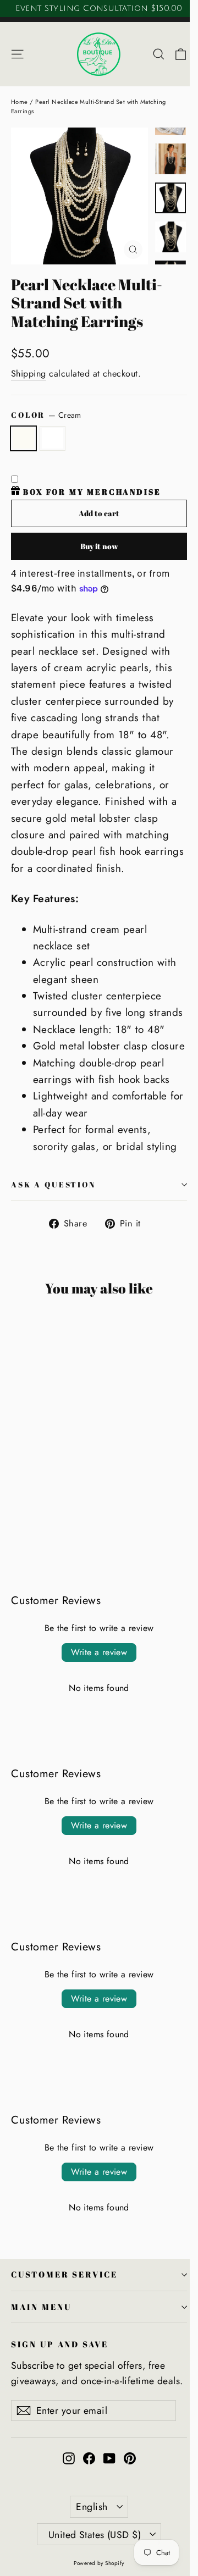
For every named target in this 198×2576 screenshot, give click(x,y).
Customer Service (64, 2274)
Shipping (29, 374)
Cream (23, 438)
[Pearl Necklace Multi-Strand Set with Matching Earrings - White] (29, 1510)
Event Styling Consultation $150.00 (99, 8)
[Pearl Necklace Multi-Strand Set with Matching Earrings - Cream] (17, 1510)
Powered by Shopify (99, 2563)
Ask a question (53, 1184)
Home (20, 102)
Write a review (99, 1652)
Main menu (41, 2307)
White (53, 438)
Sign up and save (60, 2344)
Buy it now (99, 546)
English (92, 2507)
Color (46, 415)
